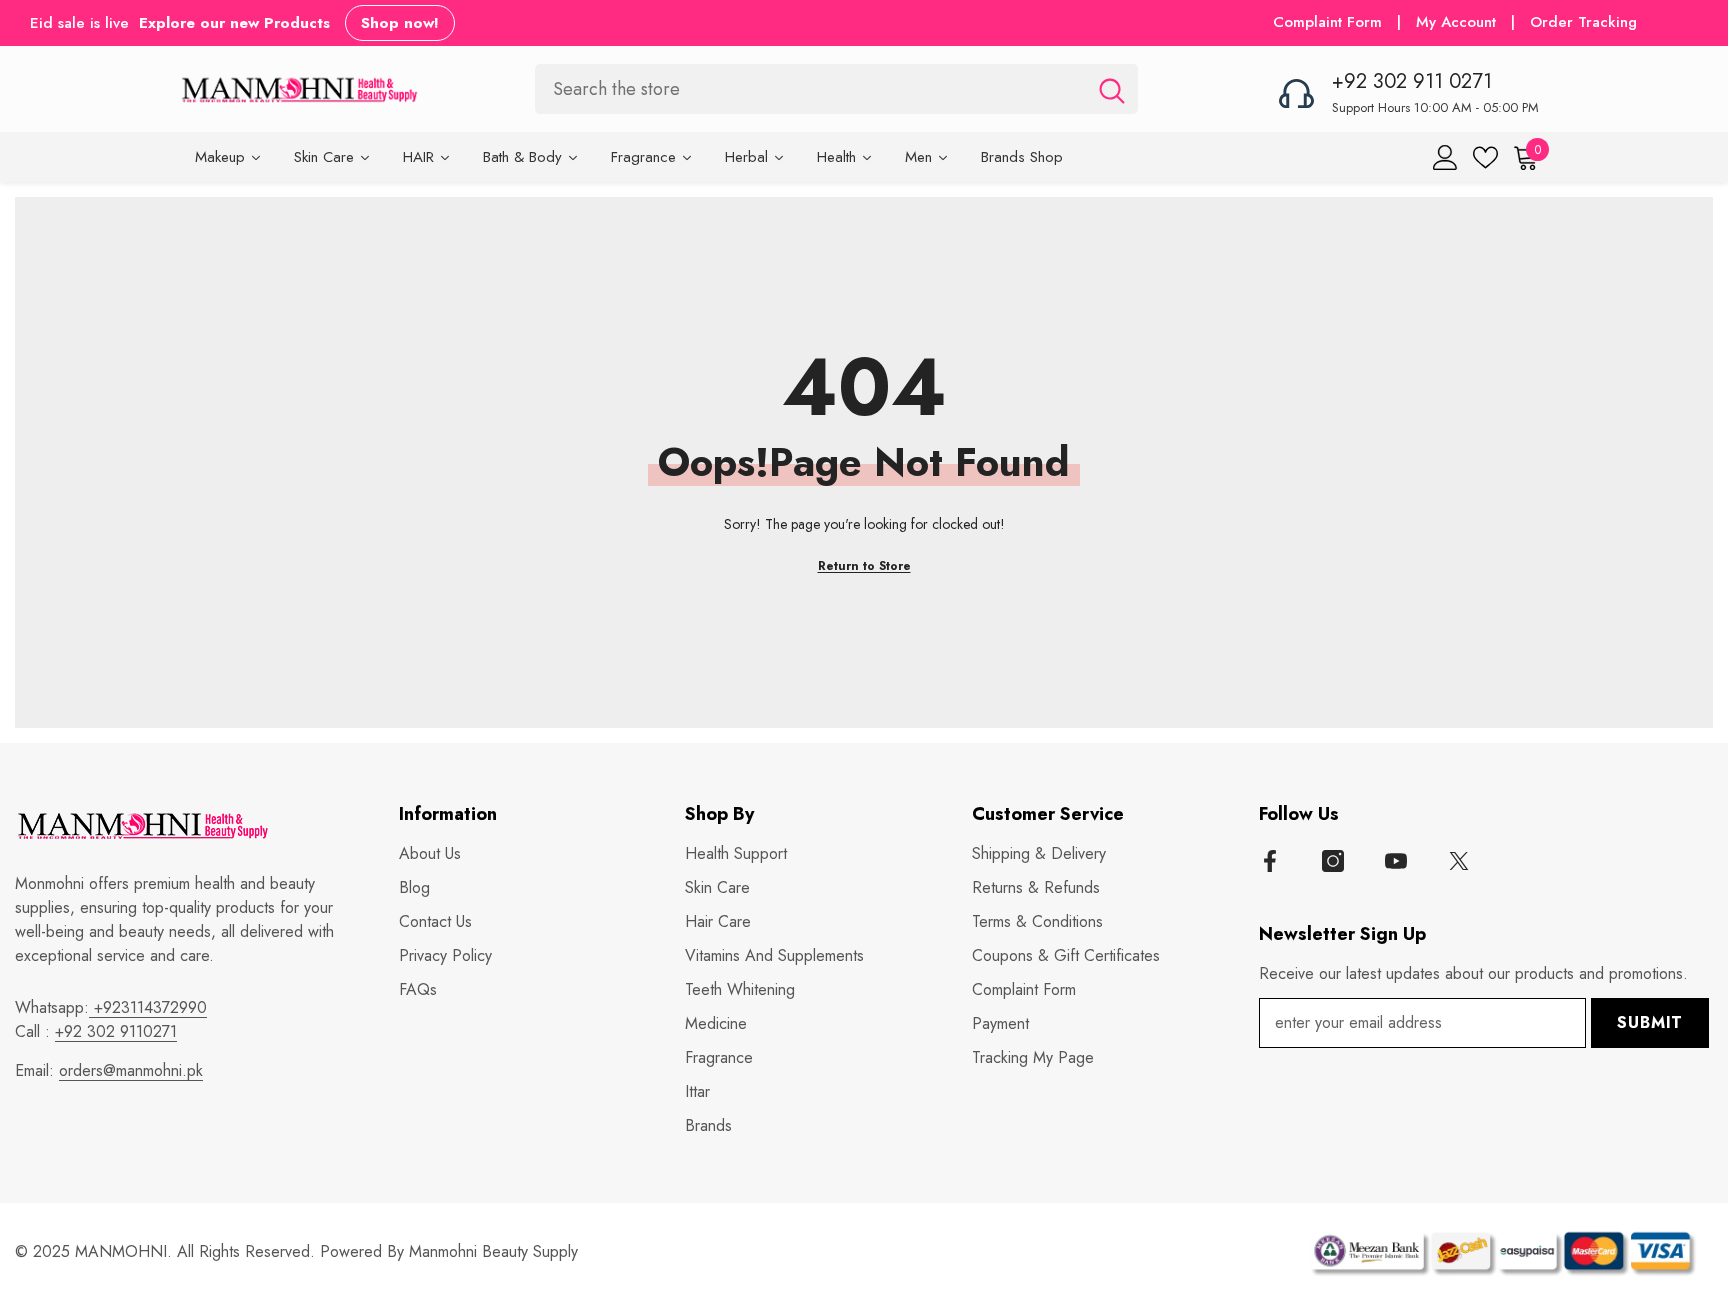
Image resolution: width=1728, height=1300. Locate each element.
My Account (1458, 22)
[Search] (836, 88)
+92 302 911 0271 (1412, 81)
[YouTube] (1396, 861)
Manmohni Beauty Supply (493, 1251)
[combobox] (810, 88)
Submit (1650, 1022)
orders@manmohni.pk (131, 1070)
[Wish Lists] (1485, 157)
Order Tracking (1583, 22)
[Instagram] (1333, 861)
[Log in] (1445, 157)
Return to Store (864, 566)
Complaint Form (1327, 22)
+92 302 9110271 (116, 1031)
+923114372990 (148, 1007)
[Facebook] (1270, 861)
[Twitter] (1459, 861)
